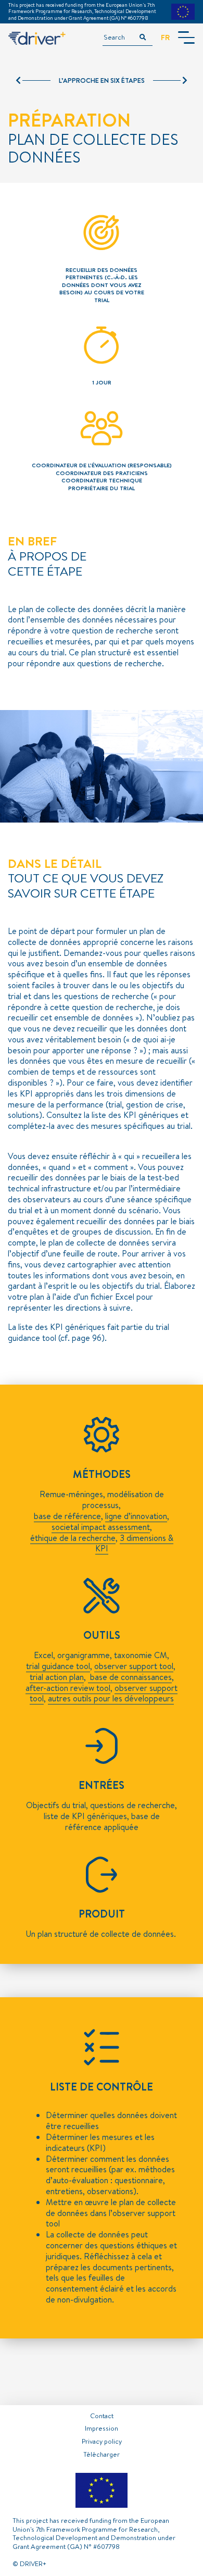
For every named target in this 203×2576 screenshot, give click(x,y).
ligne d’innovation (136, 1516)
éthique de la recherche (73, 1538)
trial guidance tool (58, 1666)
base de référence (67, 1516)
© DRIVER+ (29, 2563)
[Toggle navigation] (186, 38)
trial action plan (57, 1677)
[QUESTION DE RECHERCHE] (170, 81)
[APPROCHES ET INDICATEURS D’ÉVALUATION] (33, 81)
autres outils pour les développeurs (111, 1698)
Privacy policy (102, 2441)
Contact (102, 2416)
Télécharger (102, 2454)
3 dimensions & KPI (134, 1543)
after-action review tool (68, 1688)
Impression (102, 2428)
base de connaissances (130, 1677)
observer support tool (134, 1666)
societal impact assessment (101, 1527)
